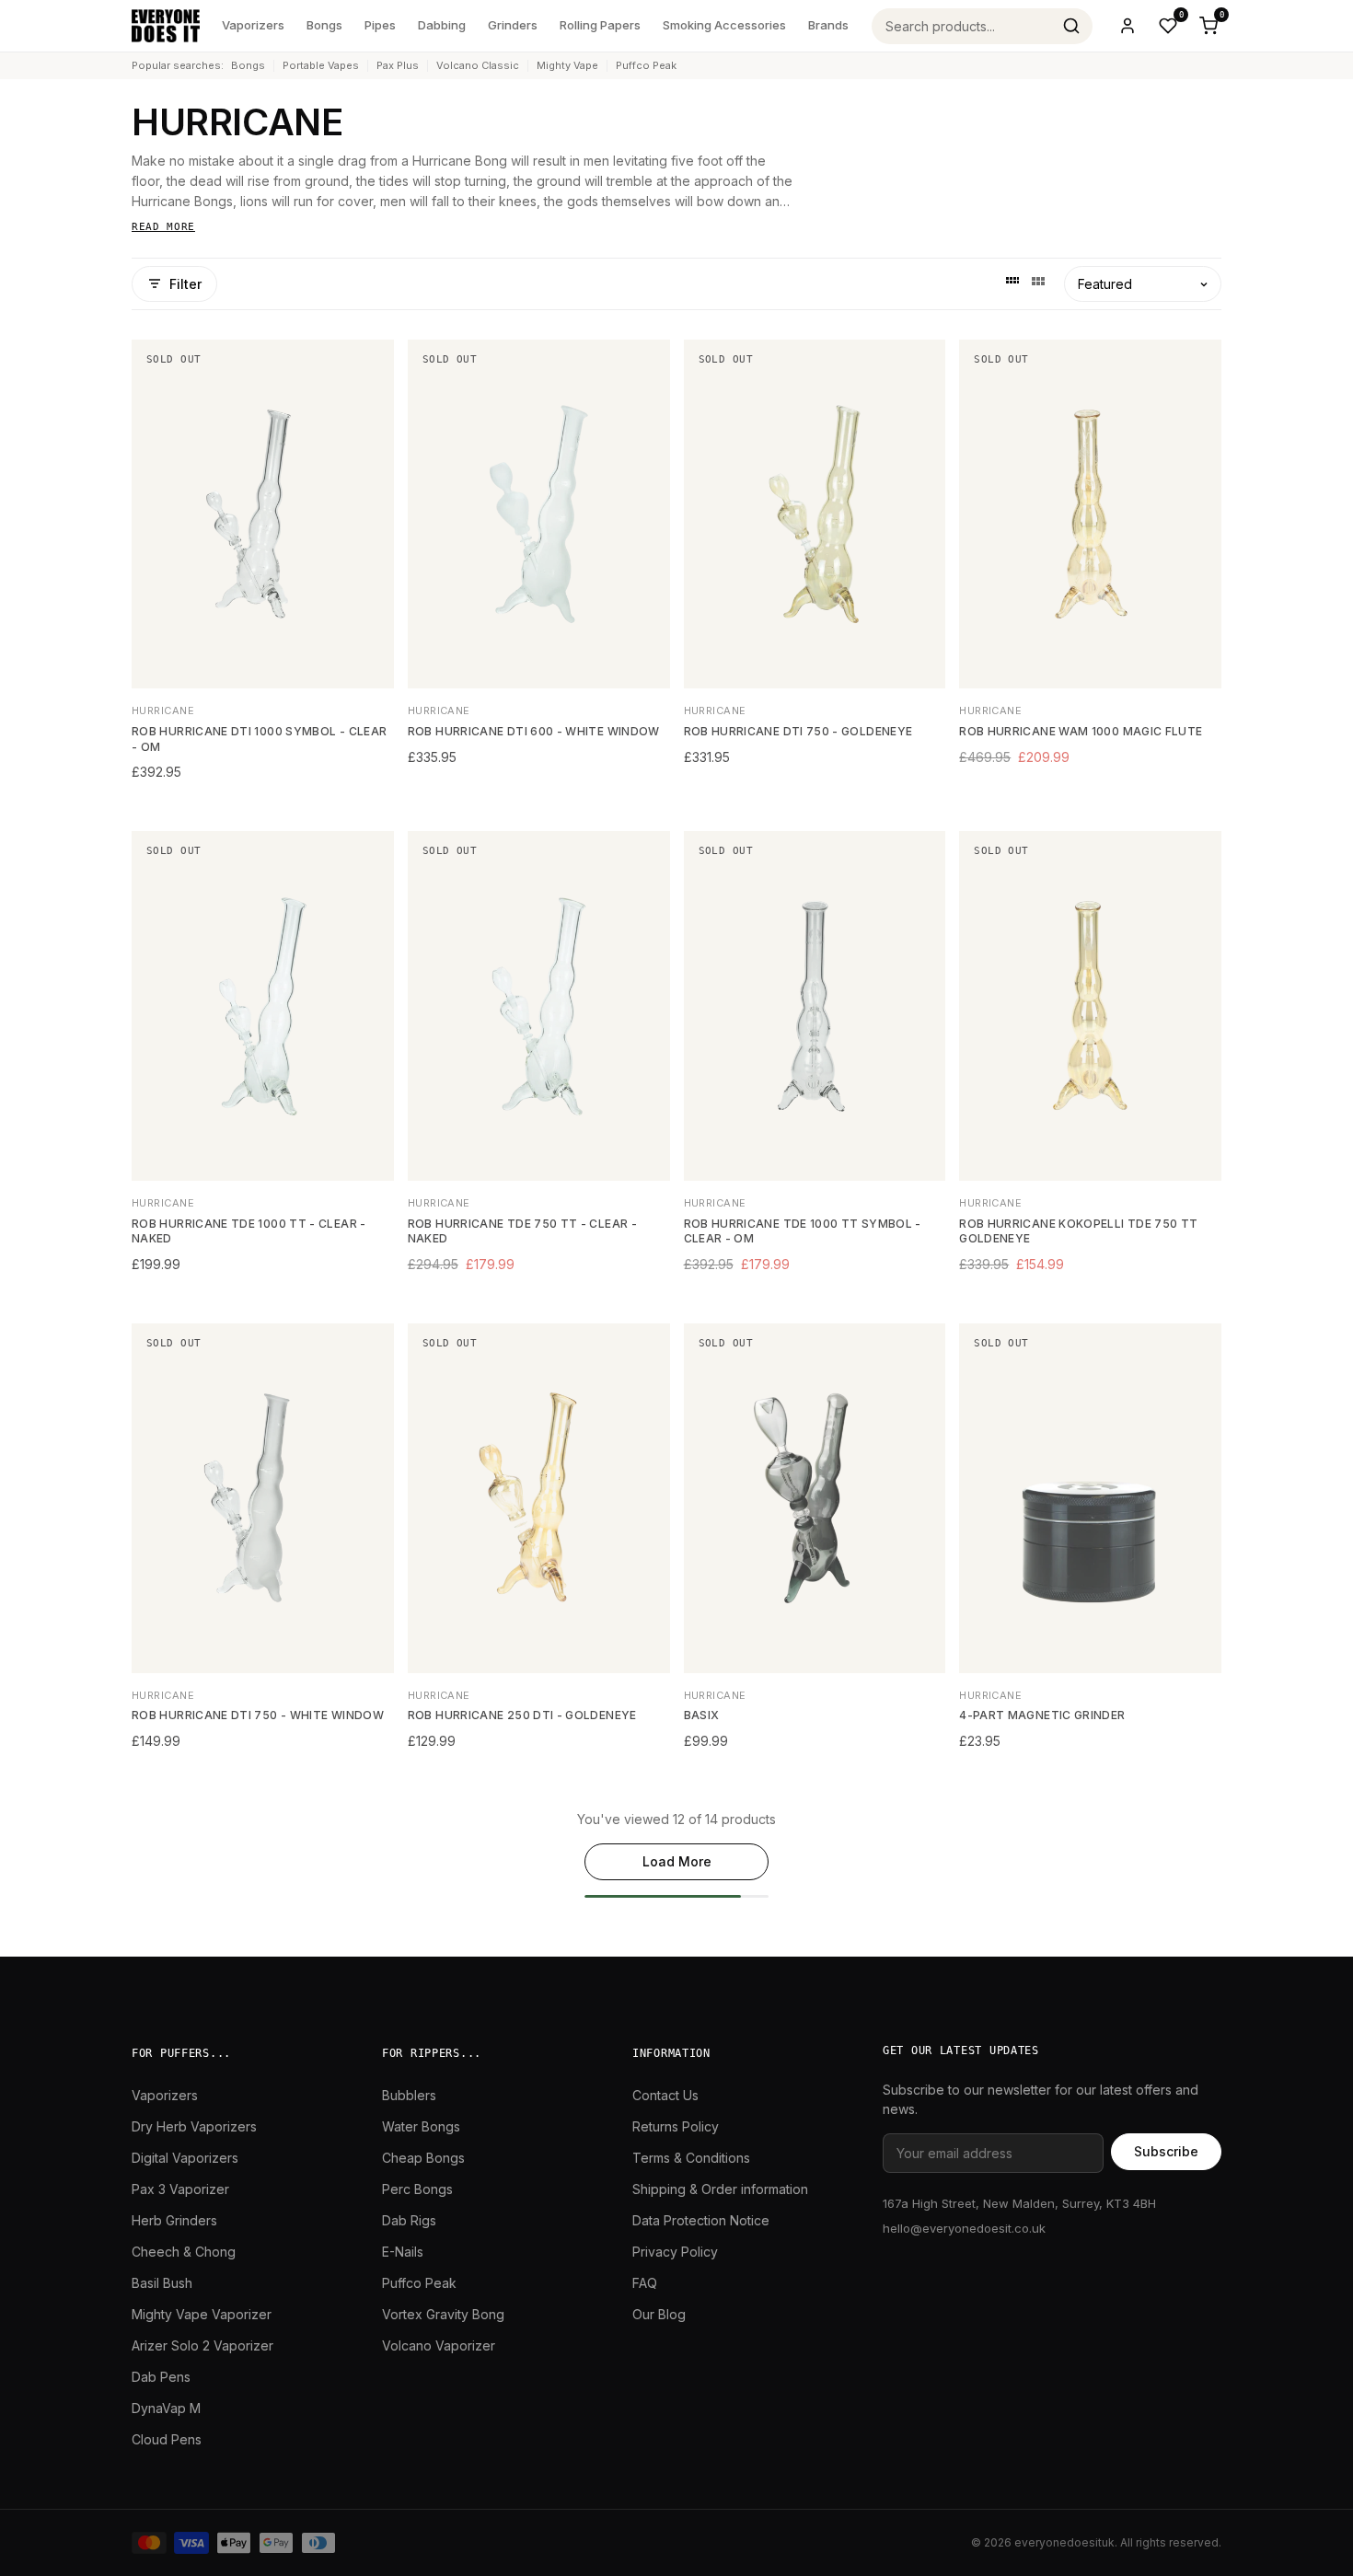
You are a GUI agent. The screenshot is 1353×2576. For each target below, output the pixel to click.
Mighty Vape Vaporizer (202, 2314)
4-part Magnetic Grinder (1042, 1715)
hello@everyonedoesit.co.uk (964, 2228)
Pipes (380, 25)
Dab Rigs (409, 2220)
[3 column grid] (1038, 283)
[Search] (1071, 26)
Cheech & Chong (184, 2252)
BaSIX (702, 1715)
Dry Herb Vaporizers (194, 2126)
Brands (828, 25)
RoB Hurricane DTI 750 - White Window (258, 1715)
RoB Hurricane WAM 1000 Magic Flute (1081, 731)
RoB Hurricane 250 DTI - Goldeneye (522, 1715)
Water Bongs (421, 2126)
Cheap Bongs (423, 2158)
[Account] (1127, 26)
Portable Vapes (321, 65)
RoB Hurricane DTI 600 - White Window (534, 731)
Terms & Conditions (691, 2158)
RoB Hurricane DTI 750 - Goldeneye (798, 731)
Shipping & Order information (720, 2189)
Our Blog (659, 2314)
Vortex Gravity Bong (443, 2314)
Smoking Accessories (724, 25)
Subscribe (1166, 2151)
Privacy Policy (675, 2252)
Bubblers (409, 2095)
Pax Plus (398, 65)
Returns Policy (676, 2126)
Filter (185, 284)
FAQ (645, 2283)
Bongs (324, 25)
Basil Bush (162, 2283)
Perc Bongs (417, 2189)
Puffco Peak (646, 65)
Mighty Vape (567, 65)
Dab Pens (161, 2377)
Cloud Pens (167, 2439)
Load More (677, 1861)
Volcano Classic (478, 65)
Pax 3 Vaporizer (180, 2189)
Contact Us (665, 2095)
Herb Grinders (174, 2220)
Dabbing (442, 25)
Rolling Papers (600, 25)
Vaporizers (253, 25)
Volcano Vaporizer (439, 2345)
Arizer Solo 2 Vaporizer (202, 2345)
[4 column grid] (1012, 283)
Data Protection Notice (701, 2220)
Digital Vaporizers (185, 2158)
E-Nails (403, 2252)
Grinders (513, 25)
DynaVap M (166, 2408)
